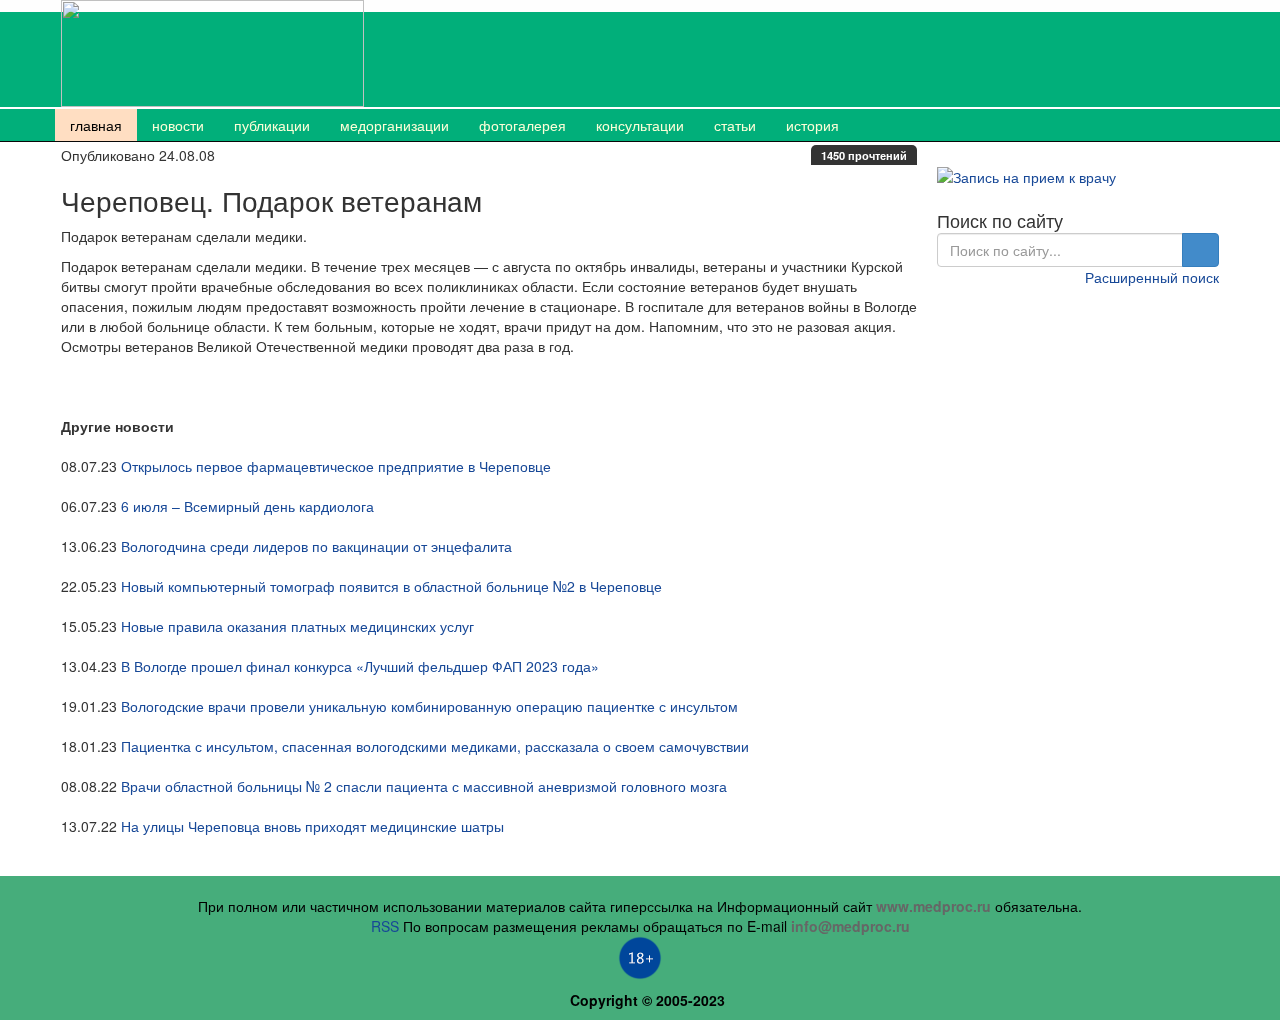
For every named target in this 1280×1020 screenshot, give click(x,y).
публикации (272, 125)
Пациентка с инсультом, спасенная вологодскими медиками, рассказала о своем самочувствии (435, 746)
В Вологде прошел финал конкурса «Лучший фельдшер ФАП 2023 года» (360, 666)
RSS (385, 926)
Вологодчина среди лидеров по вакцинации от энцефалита (316, 546)
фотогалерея (522, 125)
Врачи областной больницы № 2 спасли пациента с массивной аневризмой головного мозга (424, 786)
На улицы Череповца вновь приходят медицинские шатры (312, 826)
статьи (735, 125)
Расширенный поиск (1152, 277)
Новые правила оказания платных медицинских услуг (297, 626)
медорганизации (394, 125)
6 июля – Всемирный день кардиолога (247, 506)
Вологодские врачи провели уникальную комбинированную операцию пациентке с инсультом (429, 706)
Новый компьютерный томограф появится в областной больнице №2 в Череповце (391, 586)
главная (96, 125)
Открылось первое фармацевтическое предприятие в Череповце (336, 466)
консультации (640, 125)
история (812, 125)
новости (178, 125)
